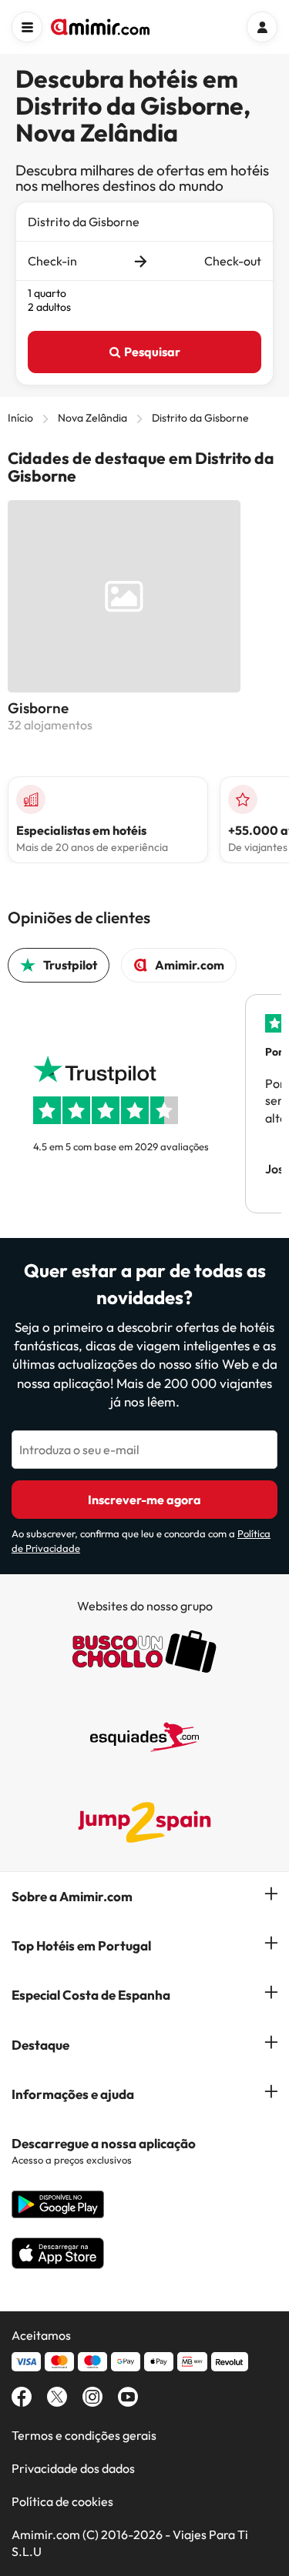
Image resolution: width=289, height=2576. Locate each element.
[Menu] (27, 27)
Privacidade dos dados (73, 2468)
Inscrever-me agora (144, 1500)
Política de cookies (62, 2501)
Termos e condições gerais (84, 2435)
